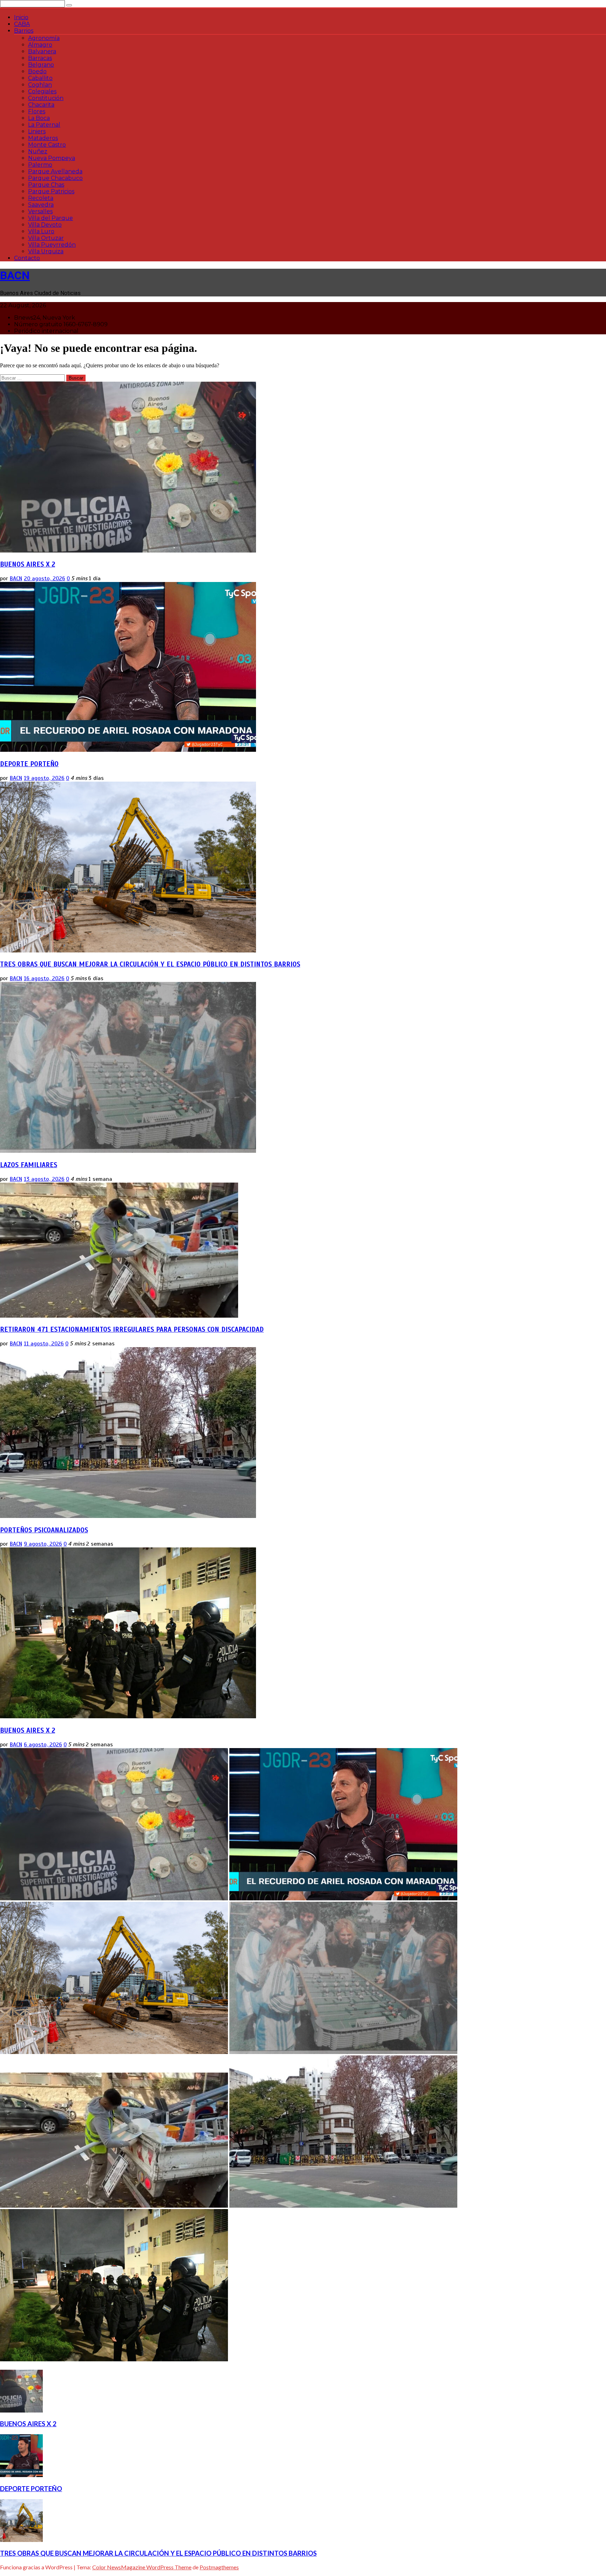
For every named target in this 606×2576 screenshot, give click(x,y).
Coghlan (40, 85)
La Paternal (44, 125)
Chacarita (41, 105)
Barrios (24, 31)
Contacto (27, 258)
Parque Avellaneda (55, 171)
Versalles (40, 211)
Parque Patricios (51, 191)
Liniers (37, 131)
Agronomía (44, 38)
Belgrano (41, 65)
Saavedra (41, 205)
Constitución (46, 98)
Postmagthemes (219, 2567)
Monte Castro (47, 145)
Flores (37, 111)
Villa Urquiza (46, 251)
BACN (15, 275)
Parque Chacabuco (55, 178)
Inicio (21, 17)
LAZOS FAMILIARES (29, 1165)
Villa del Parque (50, 218)
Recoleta (41, 198)
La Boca (39, 118)
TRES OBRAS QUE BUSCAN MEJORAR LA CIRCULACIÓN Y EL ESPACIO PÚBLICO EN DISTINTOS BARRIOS (150, 964)
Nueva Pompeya (52, 158)
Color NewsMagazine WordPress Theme (142, 2567)
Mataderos (43, 138)
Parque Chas (46, 185)
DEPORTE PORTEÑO (29, 764)
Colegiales (42, 91)
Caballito (40, 78)
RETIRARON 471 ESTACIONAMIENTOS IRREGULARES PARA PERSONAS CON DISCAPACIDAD (132, 1329)
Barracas (40, 58)
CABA (22, 24)
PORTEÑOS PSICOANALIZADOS (44, 1530)
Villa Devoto (45, 225)
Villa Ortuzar (46, 238)
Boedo (37, 71)
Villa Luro (41, 231)
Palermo (40, 165)
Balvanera (42, 51)
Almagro (40, 45)
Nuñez (38, 151)
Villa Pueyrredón (52, 245)
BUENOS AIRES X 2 (28, 564)
